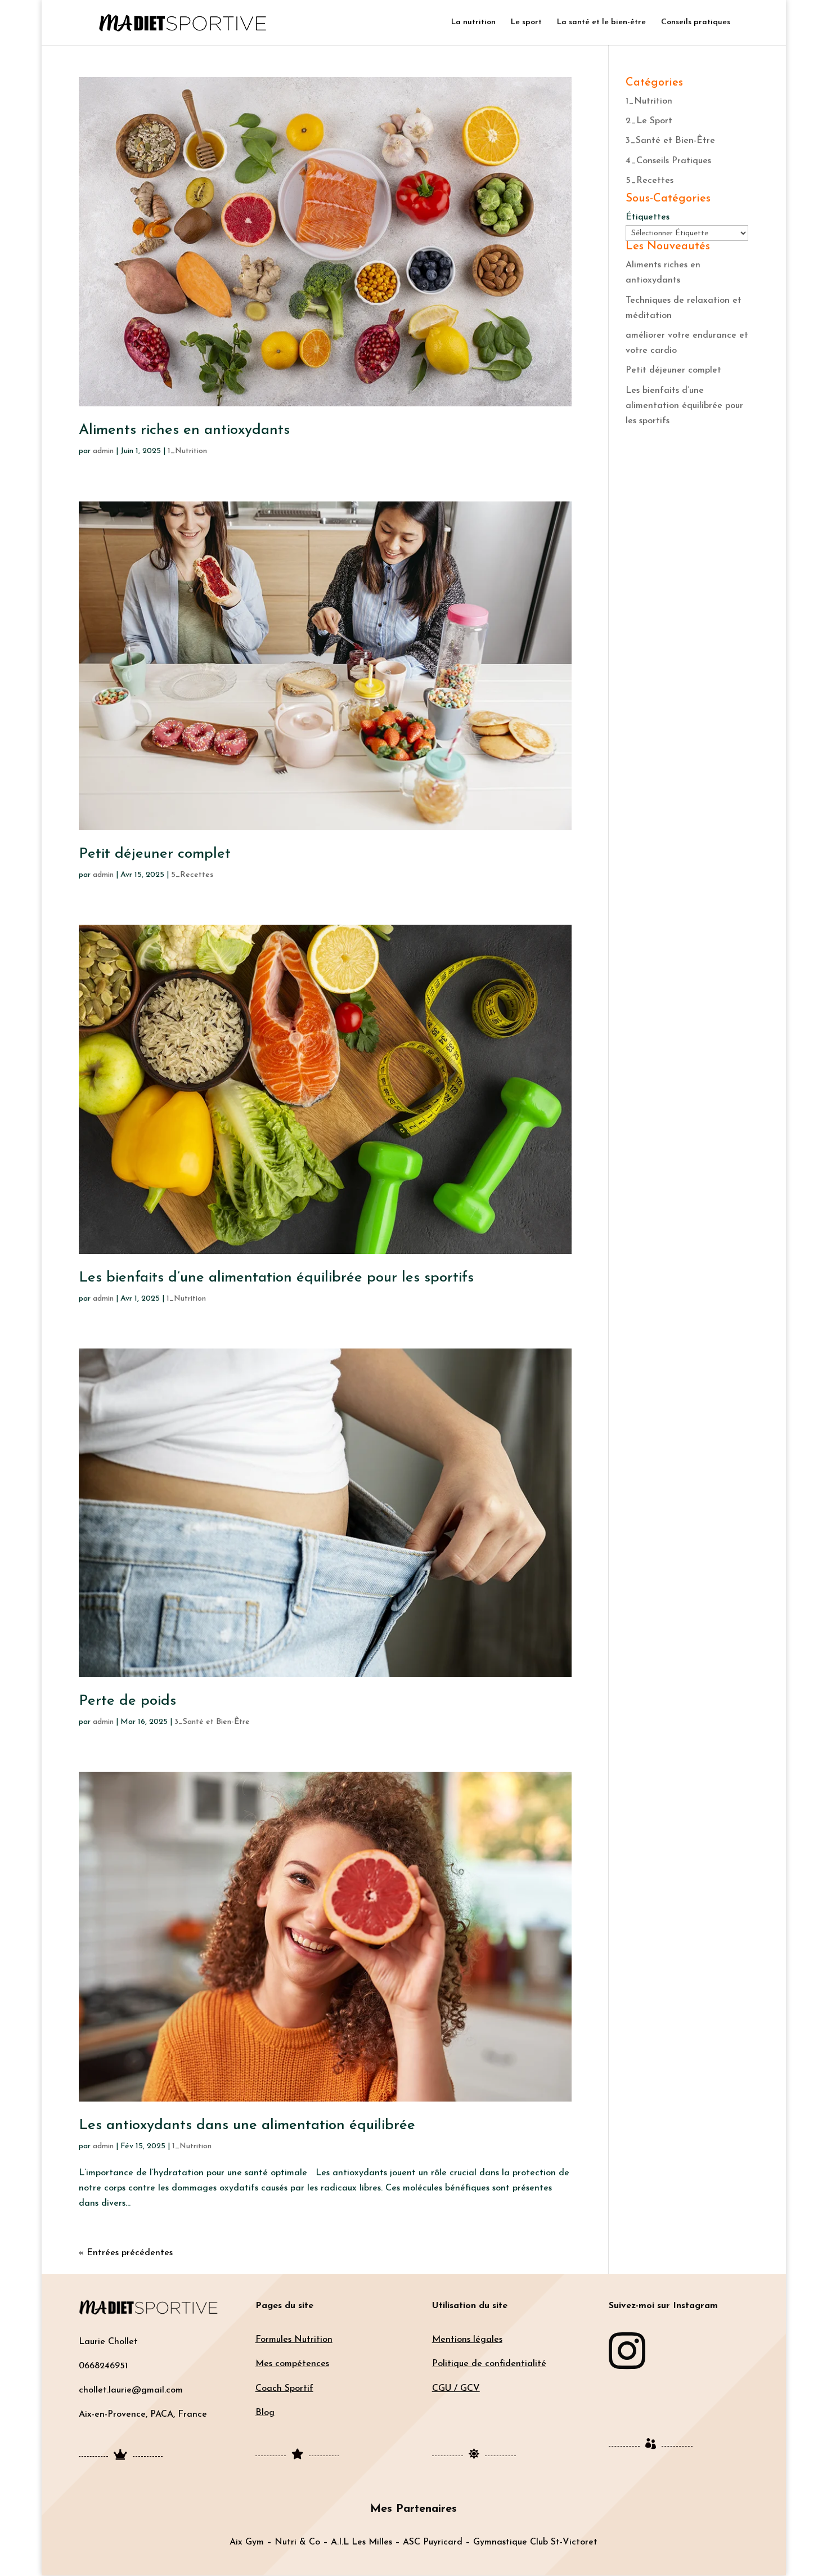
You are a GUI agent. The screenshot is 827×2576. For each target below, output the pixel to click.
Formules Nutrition (294, 2340)
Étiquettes (648, 217)
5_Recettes (192, 875)
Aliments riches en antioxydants (184, 430)
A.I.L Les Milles (361, 2542)
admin (103, 451)
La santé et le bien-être (601, 23)
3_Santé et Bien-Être (212, 1722)
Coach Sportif (284, 2389)
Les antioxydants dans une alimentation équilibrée (247, 2125)
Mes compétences (292, 2364)
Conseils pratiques (696, 23)
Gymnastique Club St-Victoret (535, 2542)
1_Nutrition (187, 451)
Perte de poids (127, 1701)
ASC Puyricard (433, 2542)
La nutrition (473, 23)
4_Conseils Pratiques (668, 161)
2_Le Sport (649, 121)
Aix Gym (247, 2542)
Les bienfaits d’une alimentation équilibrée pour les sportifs (276, 1278)
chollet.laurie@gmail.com (131, 2390)
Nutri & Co (297, 2542)
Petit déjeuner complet (155, 854)
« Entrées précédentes (126, 2253)
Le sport (526, 23)
